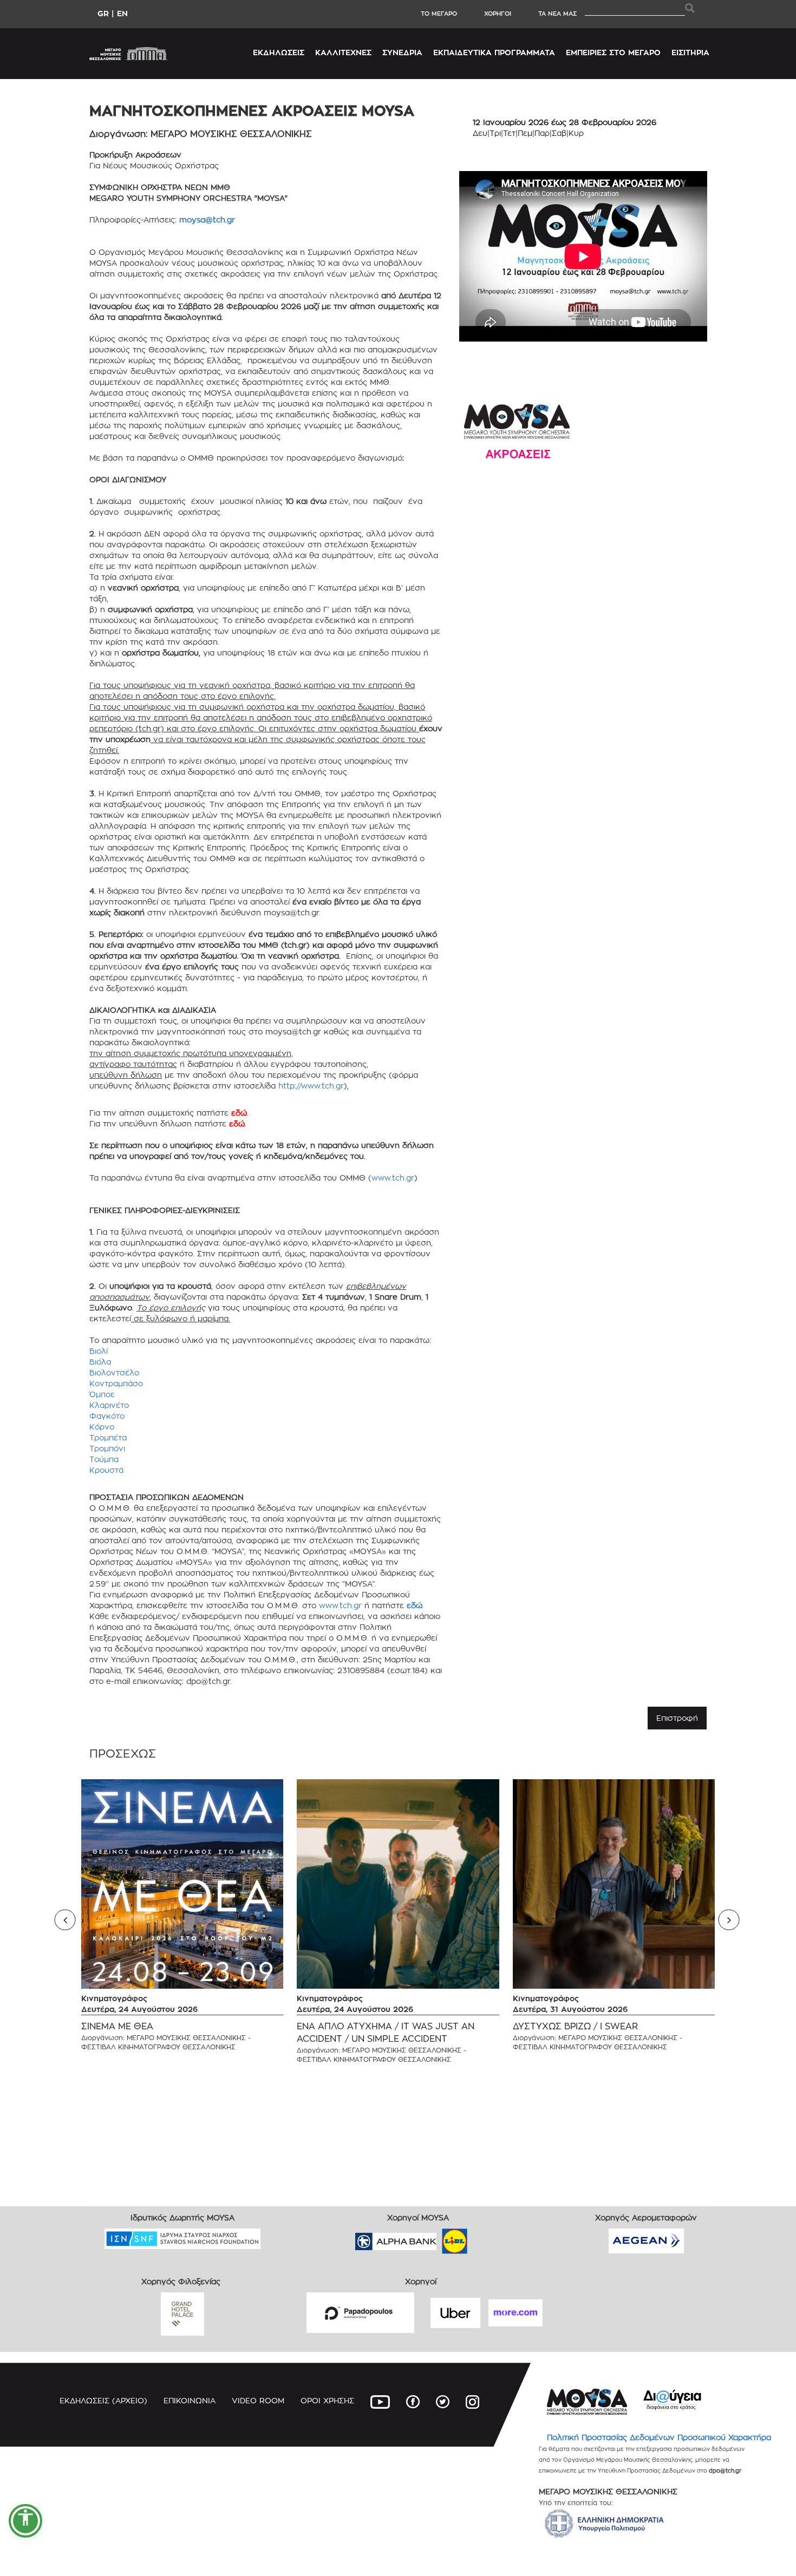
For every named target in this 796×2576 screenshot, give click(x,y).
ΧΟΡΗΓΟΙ (498, 14)
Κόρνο (102, 1427)
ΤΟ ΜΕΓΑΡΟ (439, 14)
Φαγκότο (107, 1416)
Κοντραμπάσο (116, 1383)
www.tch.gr (393, 1178)
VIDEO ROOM (258, 2400)
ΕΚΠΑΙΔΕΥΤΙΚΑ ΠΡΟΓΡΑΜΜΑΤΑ (494, 52)
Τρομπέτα (108, 1437)
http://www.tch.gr (311, 1086)
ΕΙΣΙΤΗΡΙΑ (690, 52)
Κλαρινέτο (109, 1405)
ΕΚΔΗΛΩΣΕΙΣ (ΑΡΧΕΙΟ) (103, 2400)
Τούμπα (104, 1459)
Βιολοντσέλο (114, 1372)
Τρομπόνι (107, 1448)
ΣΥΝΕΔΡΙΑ (402, 52)
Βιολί (99, 1351)
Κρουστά (106, 1470)
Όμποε (102, 1394)
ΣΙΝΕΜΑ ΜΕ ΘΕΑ (117, 2026)
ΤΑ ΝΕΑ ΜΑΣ (557, 14)
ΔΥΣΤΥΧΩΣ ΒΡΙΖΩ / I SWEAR (575, 2026)
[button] (25, 2521)
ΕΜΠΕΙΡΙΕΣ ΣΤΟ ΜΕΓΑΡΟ (613, 52)
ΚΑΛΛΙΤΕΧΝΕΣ (343, 52)
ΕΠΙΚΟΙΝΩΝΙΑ (190, 2400)
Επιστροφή (677, 1718)
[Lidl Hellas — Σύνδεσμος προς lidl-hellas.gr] (439, 2238)
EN (122, 13)
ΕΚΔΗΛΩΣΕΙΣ (279, 52)
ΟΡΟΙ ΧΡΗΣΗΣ (327, 2400)
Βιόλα (100, 1362)
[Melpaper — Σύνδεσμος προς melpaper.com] (486, 2238)
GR (103, 13)
